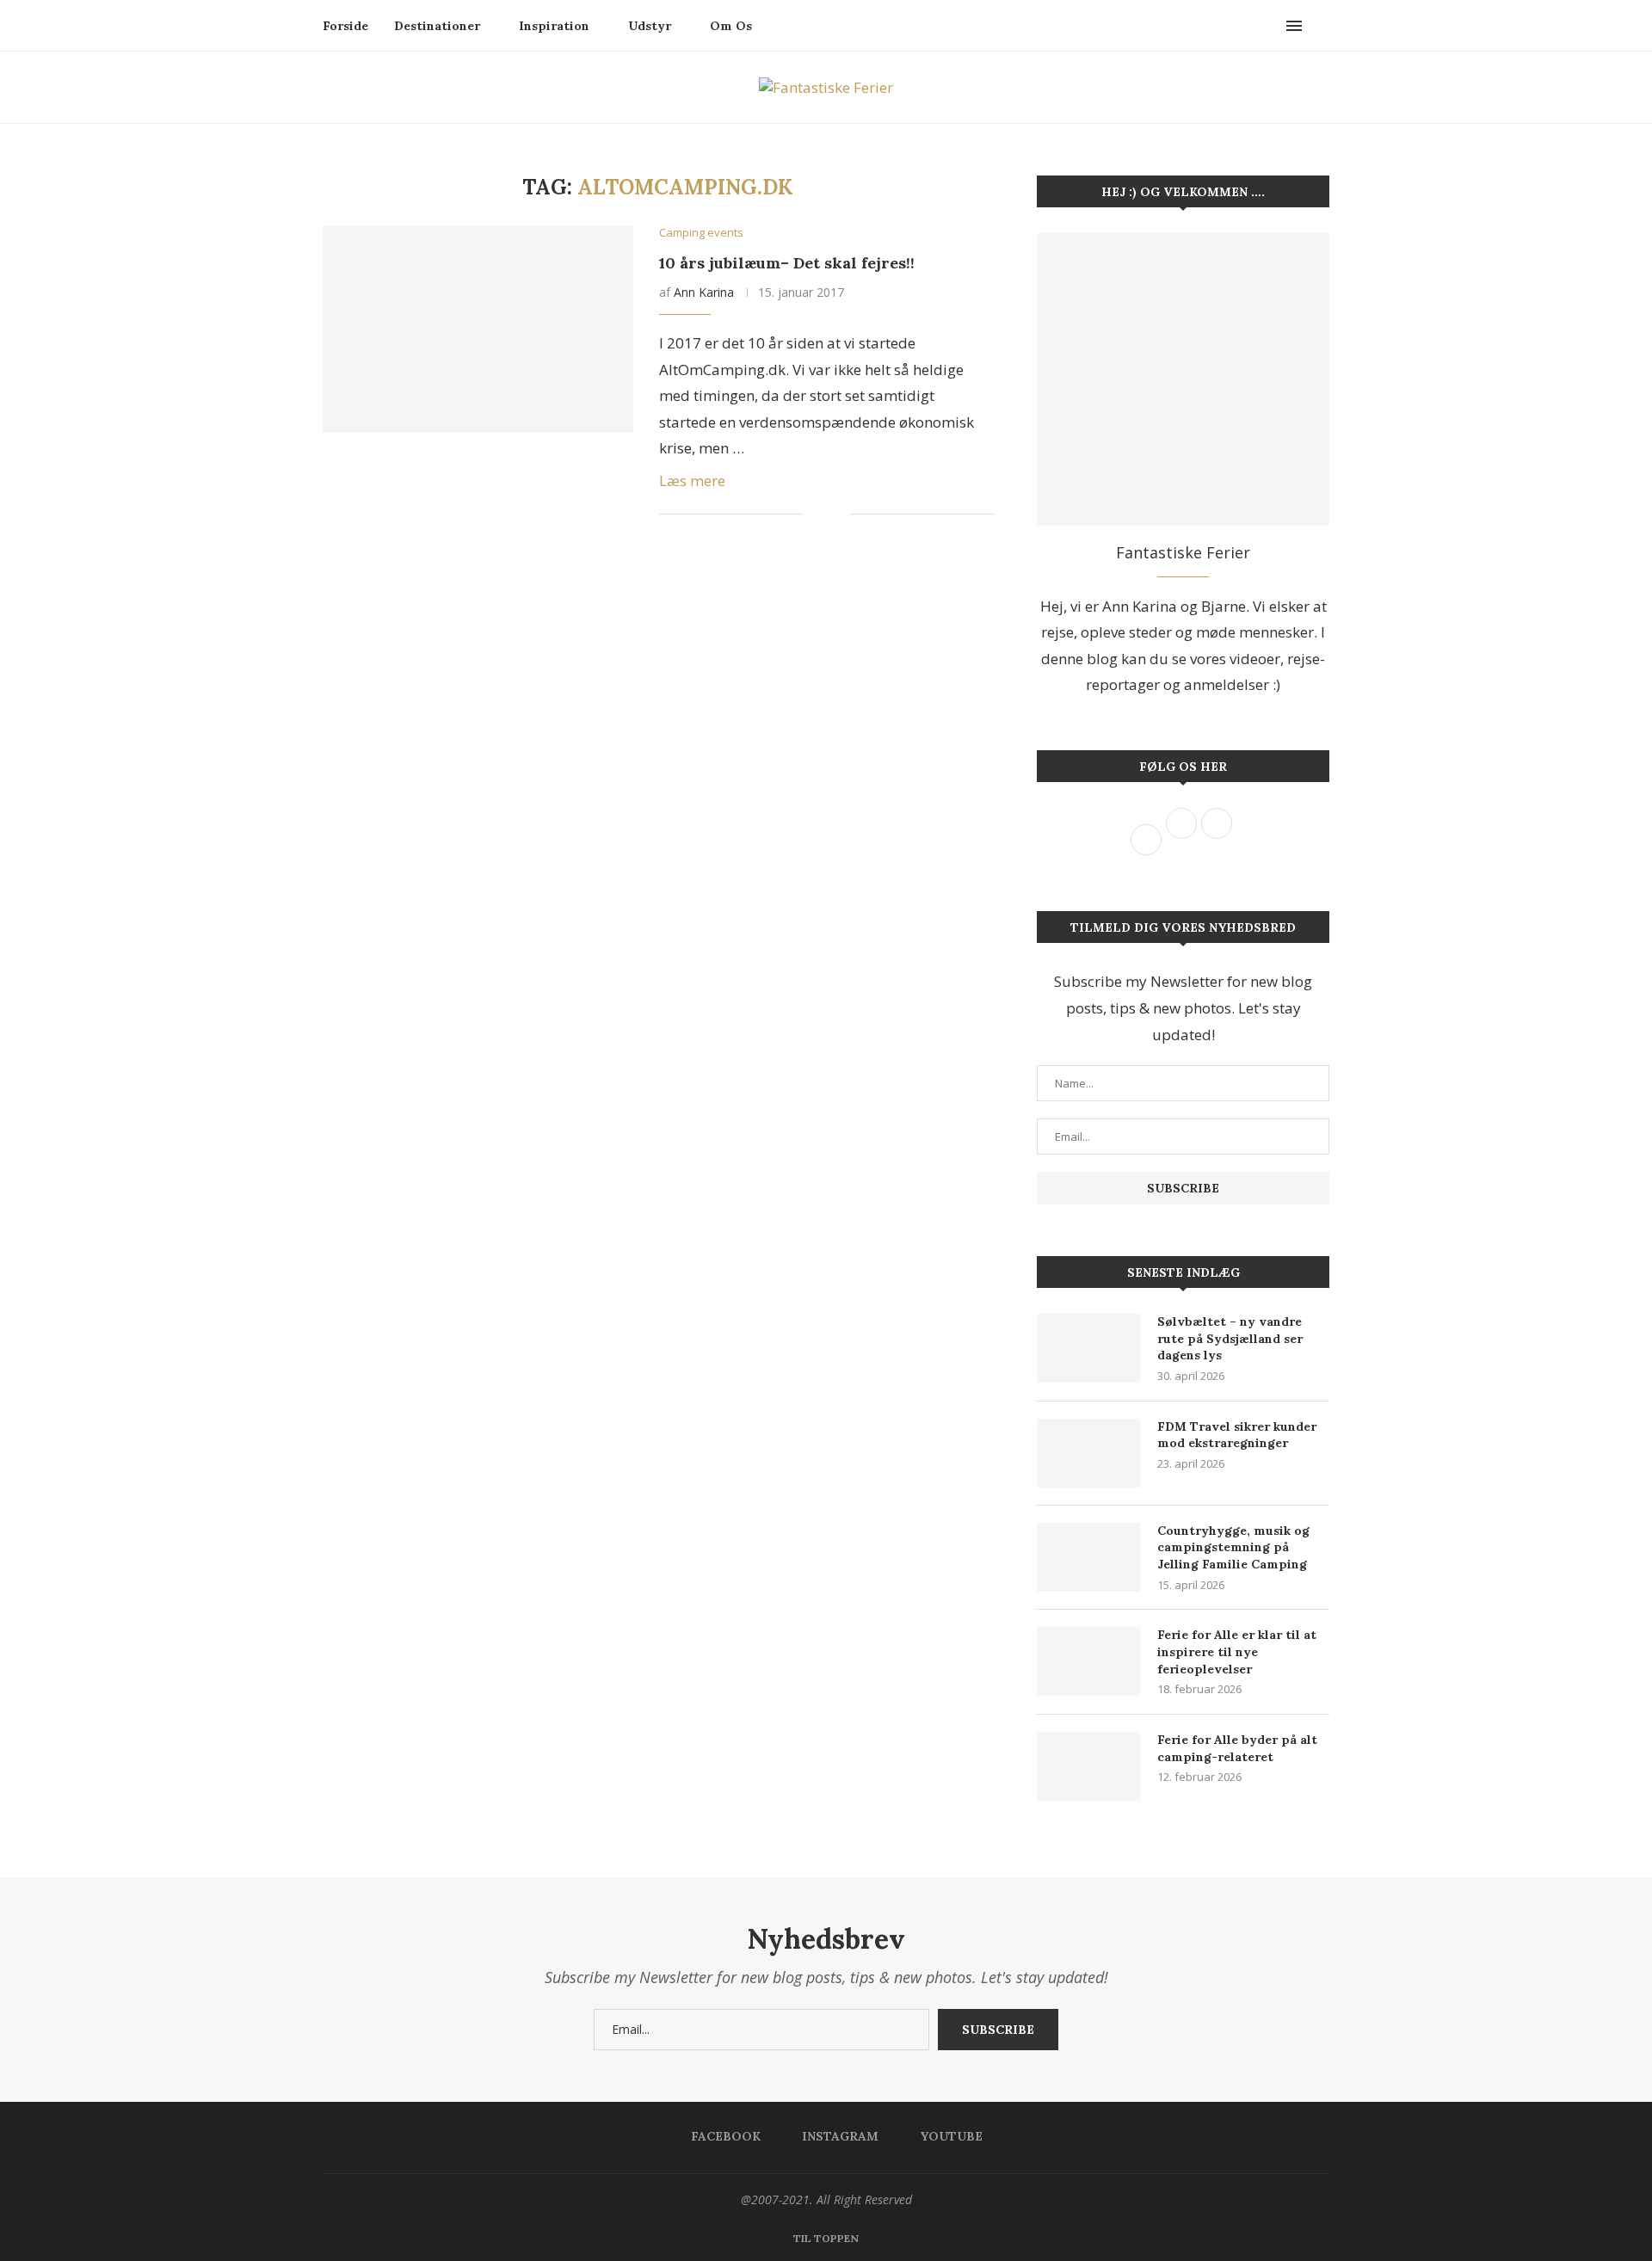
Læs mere (692, 481)
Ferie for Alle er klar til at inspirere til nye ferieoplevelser (1237, 1651)
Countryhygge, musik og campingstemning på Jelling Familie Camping (1233, 1547)
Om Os (731, 26)
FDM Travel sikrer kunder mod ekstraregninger (1237, 1435)
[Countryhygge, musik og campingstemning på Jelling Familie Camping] (1088, 1557)
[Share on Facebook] (828, 515)
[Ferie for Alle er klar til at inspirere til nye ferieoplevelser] (1088, 1661)
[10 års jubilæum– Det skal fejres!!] (478, 330)
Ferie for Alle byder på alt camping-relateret (1237, 1748)
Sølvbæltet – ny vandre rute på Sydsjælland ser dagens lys (1230, 1338)
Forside (345, 26)
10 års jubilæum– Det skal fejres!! (787, 263)
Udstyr (650, 26)
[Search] (1321, 26)
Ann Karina (704, 292)
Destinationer (437, 26)
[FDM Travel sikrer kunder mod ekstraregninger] (1088, 1453)
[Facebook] (1253, 26)
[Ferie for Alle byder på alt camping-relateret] (1088, 1766)
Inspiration (554, 26)
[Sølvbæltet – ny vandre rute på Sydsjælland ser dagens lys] (1088, 1348)
